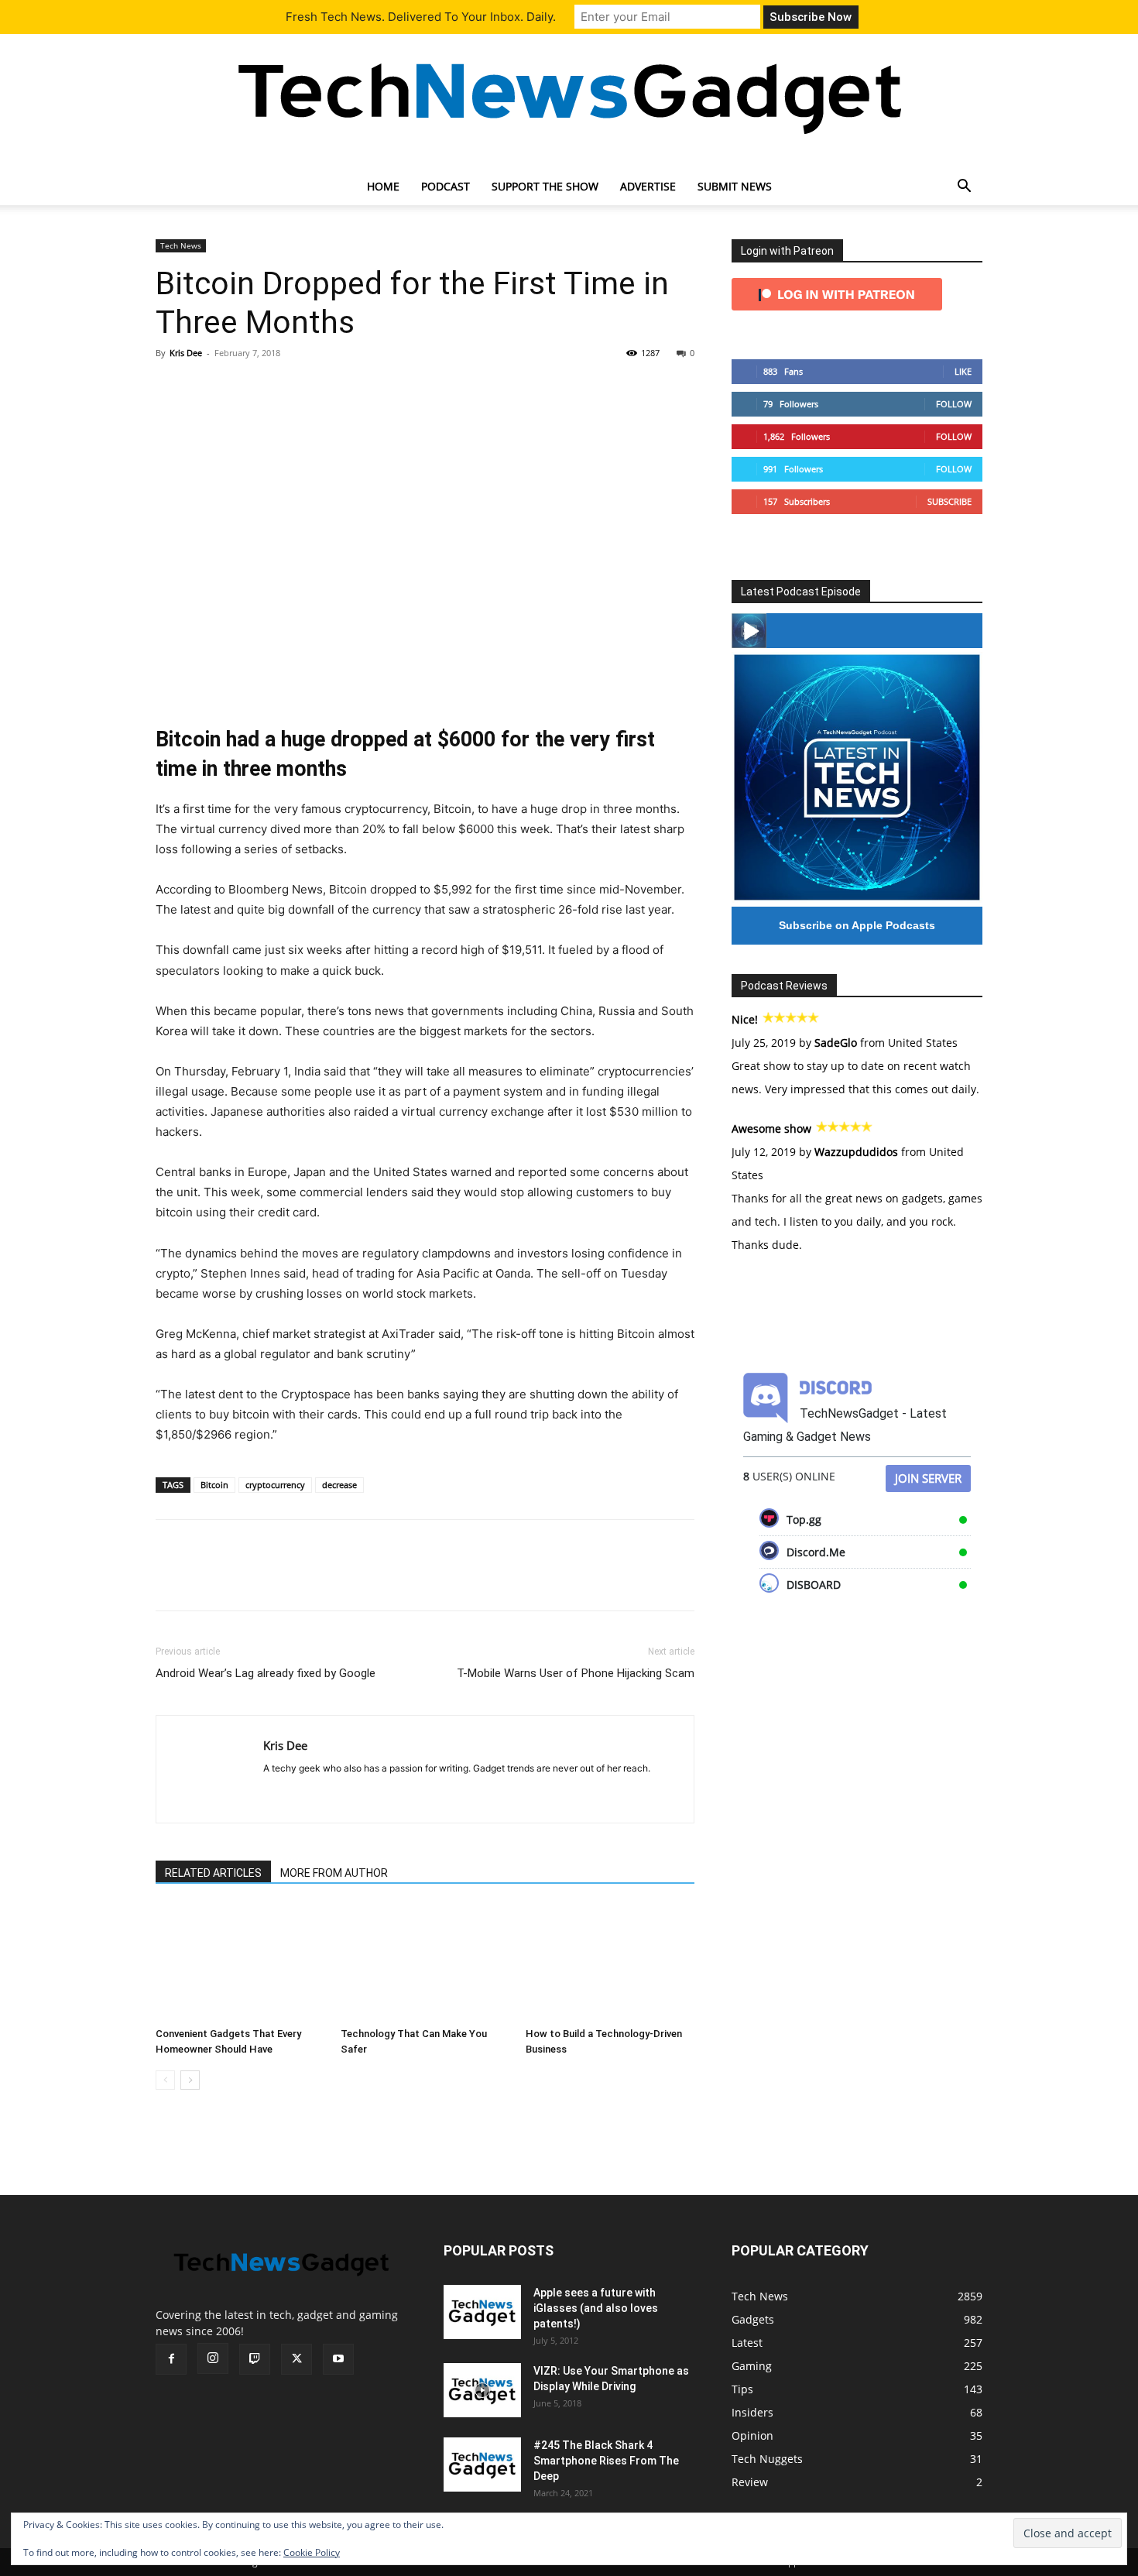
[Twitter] (207, 388)
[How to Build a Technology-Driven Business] (610, 1963)
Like (963, 371)
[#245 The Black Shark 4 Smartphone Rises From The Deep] (482, 2465)
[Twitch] (255, 2359)
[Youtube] (338, 2359)
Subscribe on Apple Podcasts (857, 925)
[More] (314, 388)
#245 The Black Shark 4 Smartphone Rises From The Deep (606, 2461)
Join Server (928, 1478)
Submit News (735, 186)
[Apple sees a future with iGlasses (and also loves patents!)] (482, 2312)
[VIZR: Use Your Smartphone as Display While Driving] (482, 2390)
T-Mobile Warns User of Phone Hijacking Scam (576, 1673)
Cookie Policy (312, 2552)
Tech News (181, 245)
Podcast (446, 186)
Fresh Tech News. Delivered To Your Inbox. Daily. (421, 17)
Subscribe (949, 501)
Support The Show (545, 186)
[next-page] (190, 2080)
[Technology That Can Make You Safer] (425, 1963)
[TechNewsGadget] (569, 95)
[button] (964, 188)
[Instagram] (213, 2358)
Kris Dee (186, 353)
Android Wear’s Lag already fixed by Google (266, 1673)
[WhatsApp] (278, 388)
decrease (339, 1485)
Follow (954, 404)
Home (383, 186)
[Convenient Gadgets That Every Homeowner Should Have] (240, 1963)
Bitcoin (214, 1485)
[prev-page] (165, 2080)
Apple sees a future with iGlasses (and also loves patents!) (596, 2308)
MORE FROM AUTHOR (334, 1873)
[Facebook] (171, 388)
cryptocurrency (275, 1485)
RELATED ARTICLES (213, 1873)
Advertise (648, 186)
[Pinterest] (242, 388)
